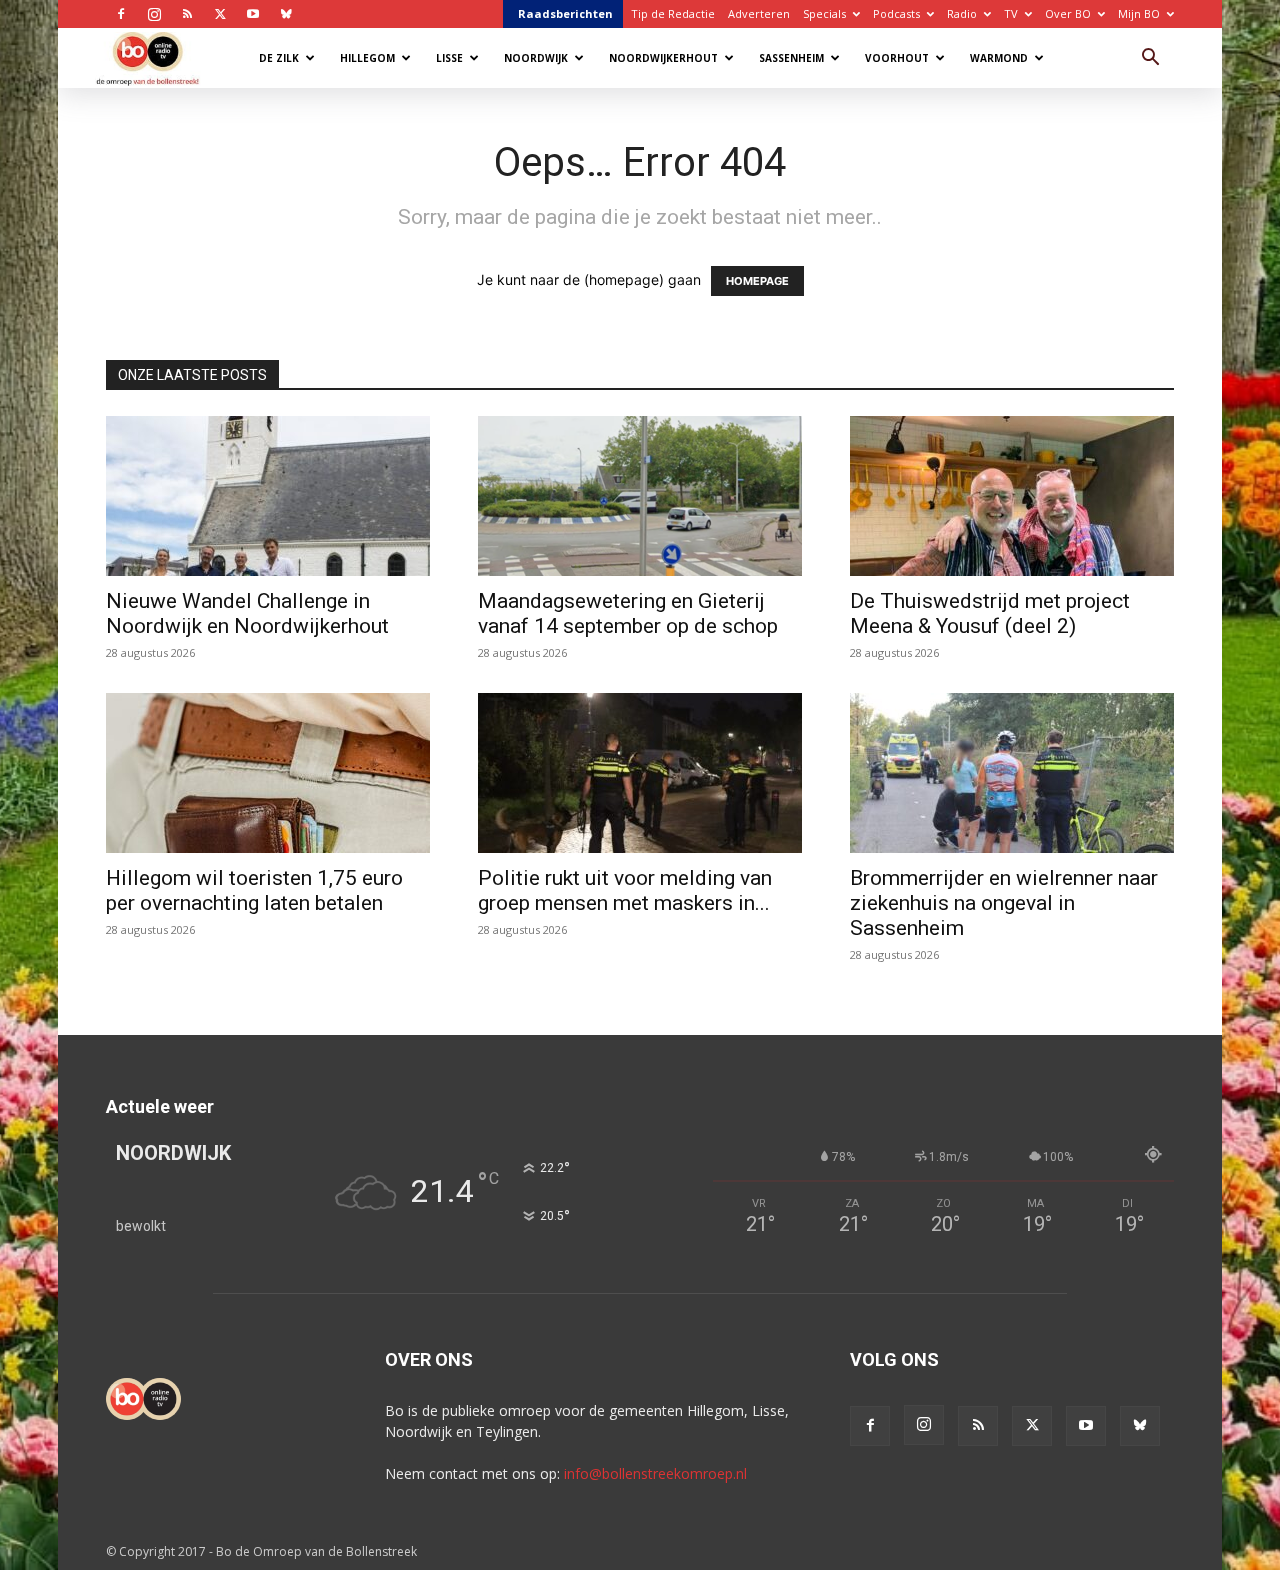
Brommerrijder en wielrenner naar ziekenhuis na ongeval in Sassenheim (1004, 903)
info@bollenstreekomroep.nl (655, 1473)
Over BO (1068, 13)
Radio (962, 13)
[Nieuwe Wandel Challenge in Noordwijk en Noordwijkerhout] (268, 496)
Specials (824, 13)
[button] (1150, 59)
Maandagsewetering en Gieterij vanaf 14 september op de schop (628, 613)
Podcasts (896, 13)
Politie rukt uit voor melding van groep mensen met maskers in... (625, 890)
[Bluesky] (286, 14)
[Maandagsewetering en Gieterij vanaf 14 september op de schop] (640, 496)
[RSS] (187, 14)
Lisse (449, 58)
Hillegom (367, 58)
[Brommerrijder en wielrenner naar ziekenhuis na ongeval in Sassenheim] (1012, 773)
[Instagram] (154, 14)
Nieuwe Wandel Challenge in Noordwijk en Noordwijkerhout (247, 613)
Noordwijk (536, 58)
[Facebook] (121, 14)
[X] (220, 14)
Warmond (999, 58)
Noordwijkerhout (663, 58)
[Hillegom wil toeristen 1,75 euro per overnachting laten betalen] (268, 773)
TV (1011, 13)
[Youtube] (253, 14)
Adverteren (759, 13)
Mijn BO (1139, 13)
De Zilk (279, 58)
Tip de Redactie (673, 13)
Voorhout (897, 58)
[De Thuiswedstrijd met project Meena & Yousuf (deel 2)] (1012, 496)
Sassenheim (791, 58)
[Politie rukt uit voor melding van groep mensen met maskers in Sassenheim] (640, 773)
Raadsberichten (565, 13)
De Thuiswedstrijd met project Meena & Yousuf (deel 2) (990, 613)
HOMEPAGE (757, 281)
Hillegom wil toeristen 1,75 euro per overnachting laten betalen (254, 890)
